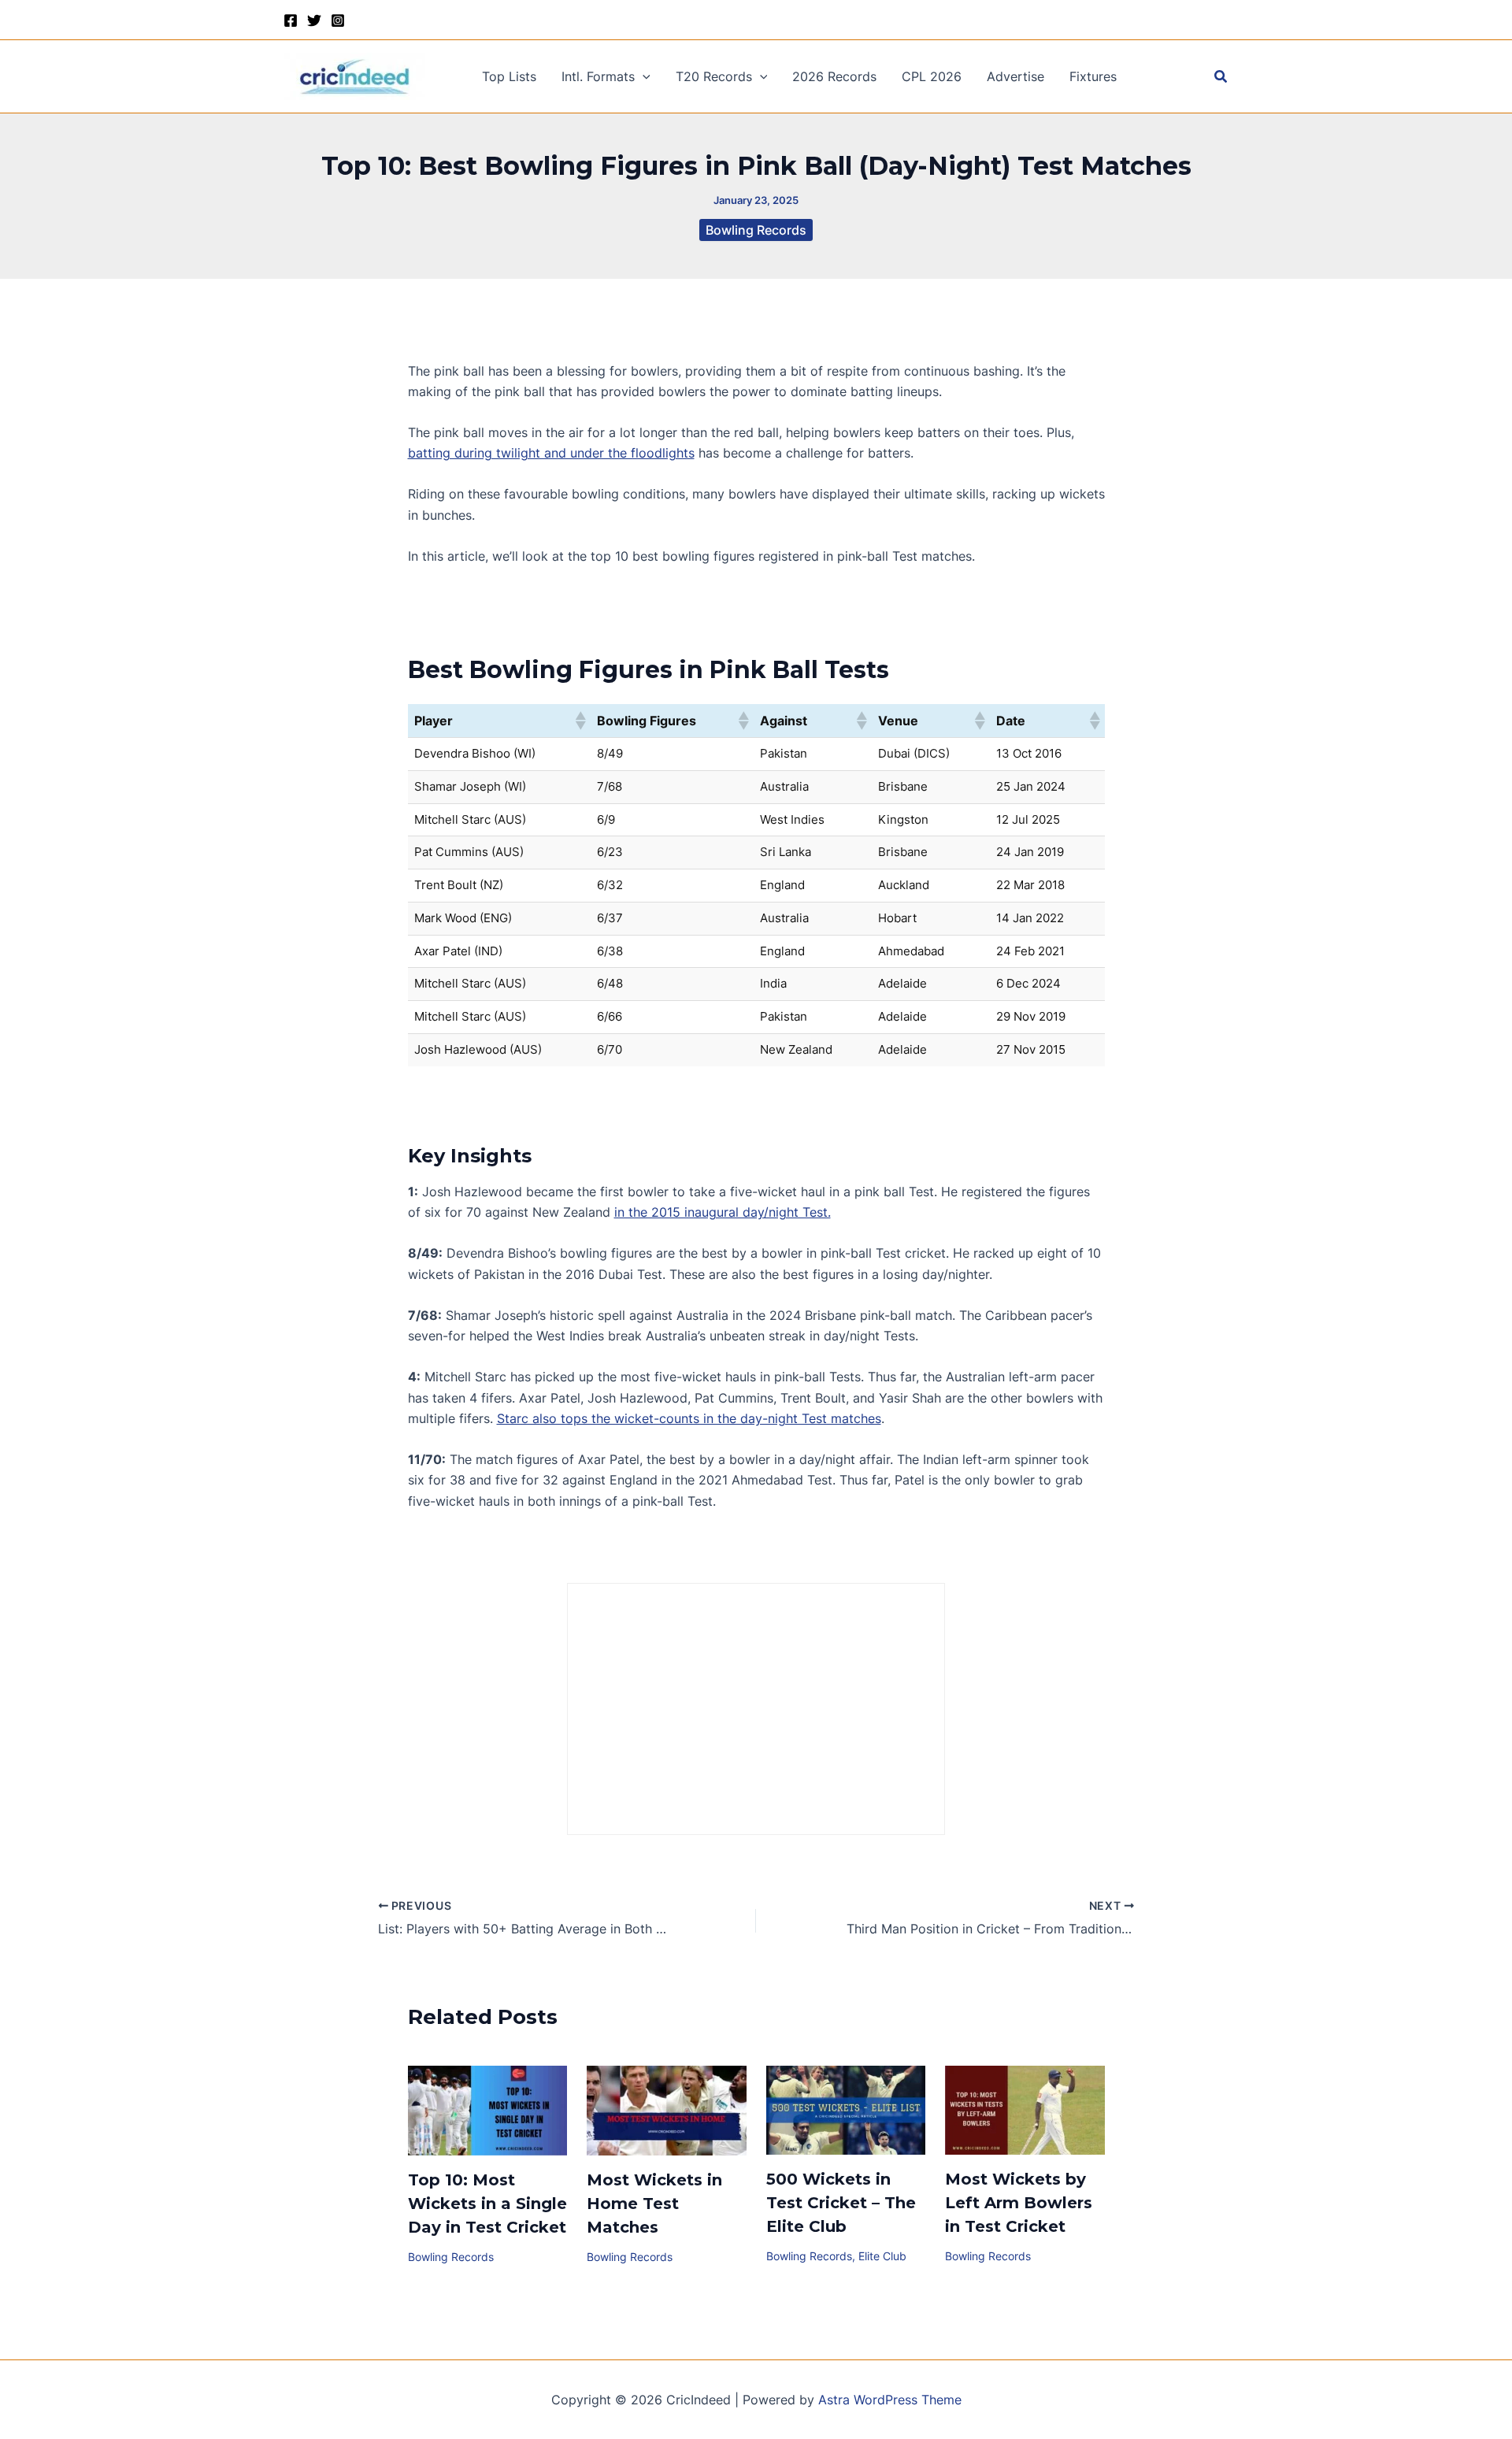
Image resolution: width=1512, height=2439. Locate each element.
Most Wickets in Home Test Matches (654, 2204)
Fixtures (1093, 76)
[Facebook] (291, 20)
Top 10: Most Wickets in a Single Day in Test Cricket (487, 2204)
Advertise (1015, 76)
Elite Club (882, 2256)
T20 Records (714, 76)
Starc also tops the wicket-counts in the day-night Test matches (689, 1418)
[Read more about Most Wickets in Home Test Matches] (667, 2109)
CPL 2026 (932, 76)
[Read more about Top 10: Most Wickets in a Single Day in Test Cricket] (488, 2109)
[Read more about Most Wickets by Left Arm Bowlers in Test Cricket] (1025, 2109)
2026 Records (834, 76)
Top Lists (509, 76)
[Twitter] (314, 20)
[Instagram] (338, 20)
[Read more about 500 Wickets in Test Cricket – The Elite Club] (846, 2109)
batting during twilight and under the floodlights (551, 453)
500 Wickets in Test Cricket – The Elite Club (841, 2203)
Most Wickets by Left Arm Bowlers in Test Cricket (1019, 2203)
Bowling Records (756, 230)
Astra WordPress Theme (890, 2400)
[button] (643, 76)
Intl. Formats (598, 76)
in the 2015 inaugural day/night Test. (723, 1212)
